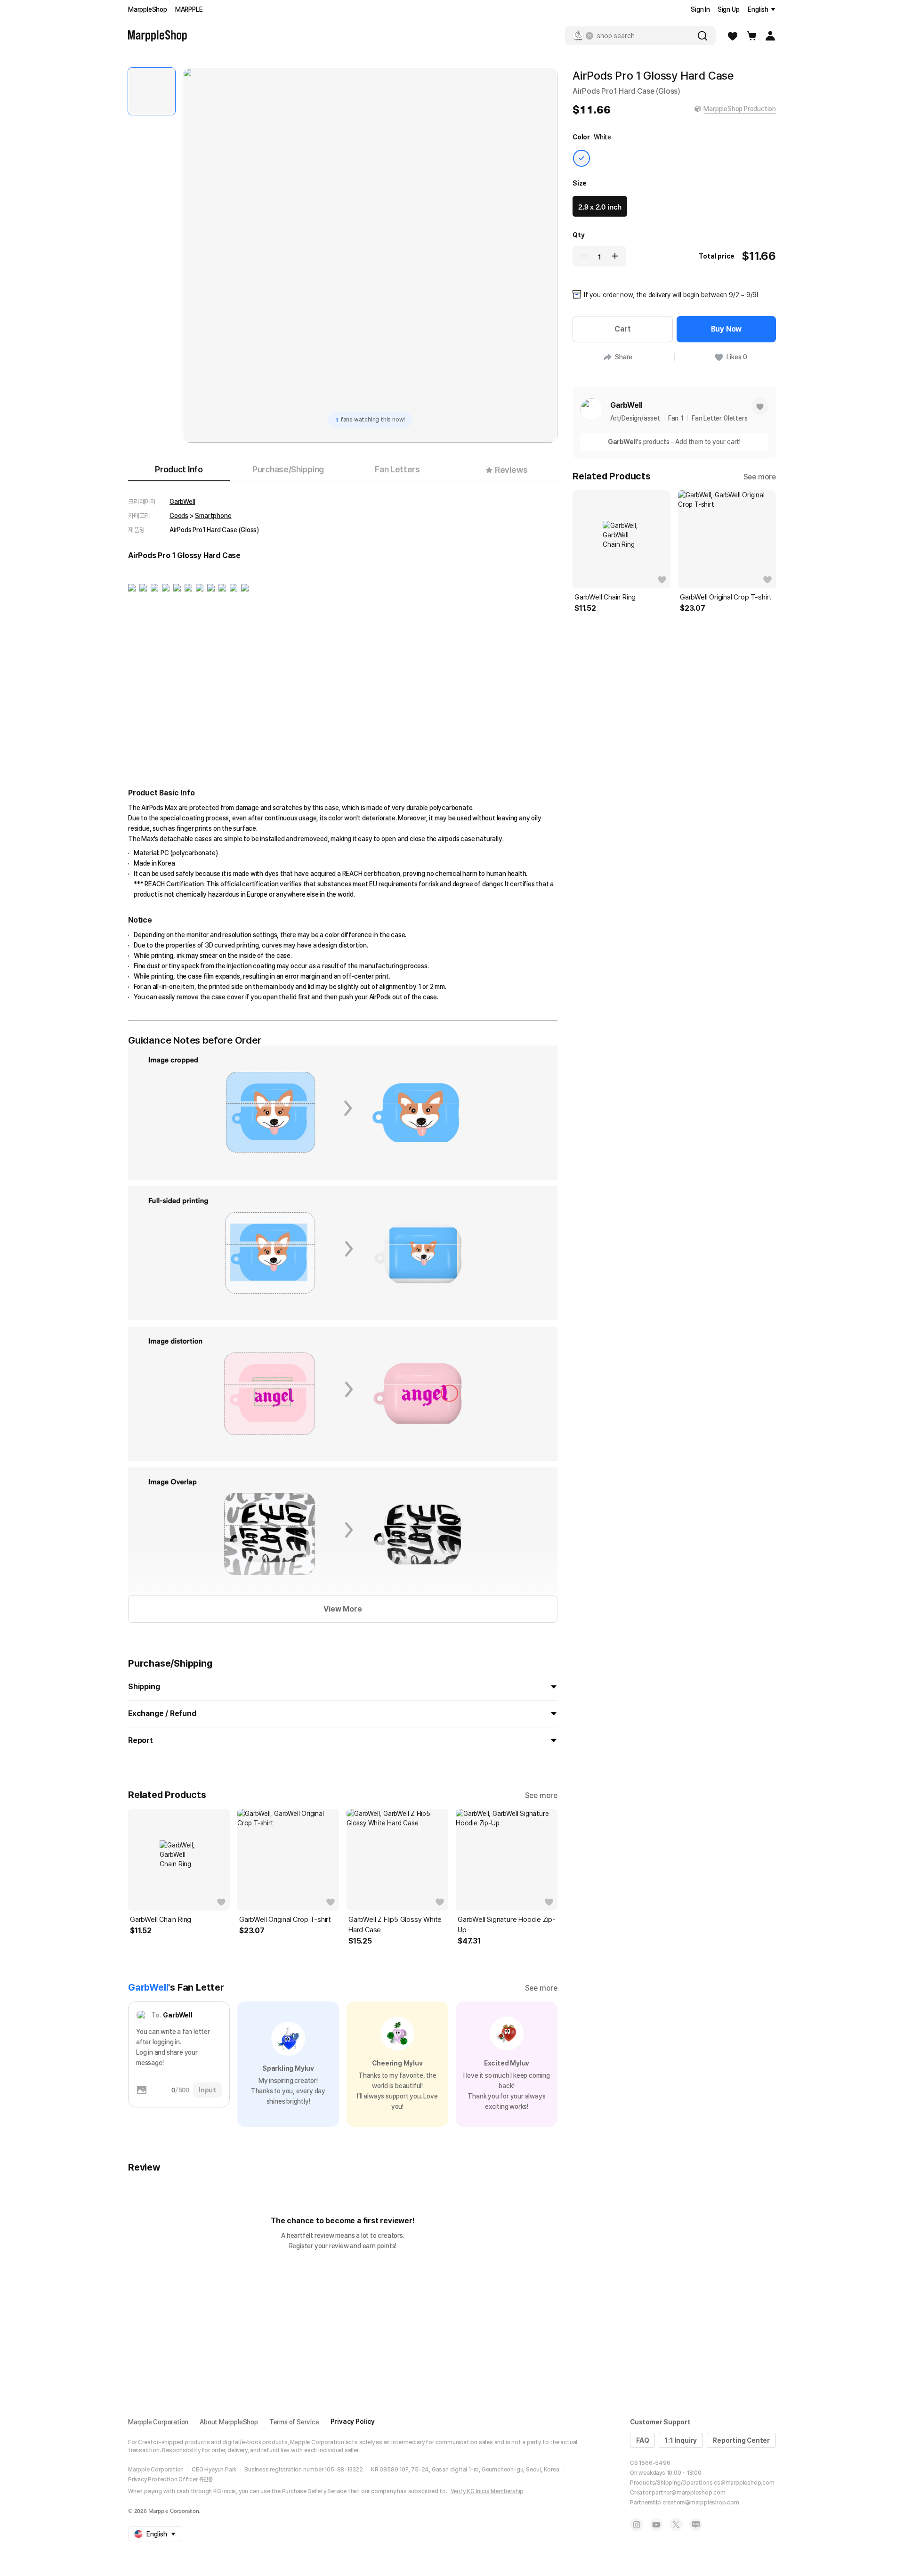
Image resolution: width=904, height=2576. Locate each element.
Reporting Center (741, 2440)
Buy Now (726, 329)
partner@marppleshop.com (688, 2493)
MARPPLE (189, 9)
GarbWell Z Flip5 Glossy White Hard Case (395, 1925)
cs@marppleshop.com (744, 2483)
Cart (622, 329)
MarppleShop (148, 9)
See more (541, 1795)
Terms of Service (294, 2422)
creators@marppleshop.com (701, 2503)
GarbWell (182, 502)
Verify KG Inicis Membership (487, 2491)
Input (207, 2090)
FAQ (642, 2440)
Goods (179, 516)
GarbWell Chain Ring (161, 1920)
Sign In (700, 9)
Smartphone (213, 516)
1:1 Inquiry (681, 2440)
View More (343, 1609)
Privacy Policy (353, 2422)
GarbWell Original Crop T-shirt (285, 1920)
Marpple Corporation (158, 2422)
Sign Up (729, 9)
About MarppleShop (229, 2422)
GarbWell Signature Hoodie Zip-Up (507, 1925)
